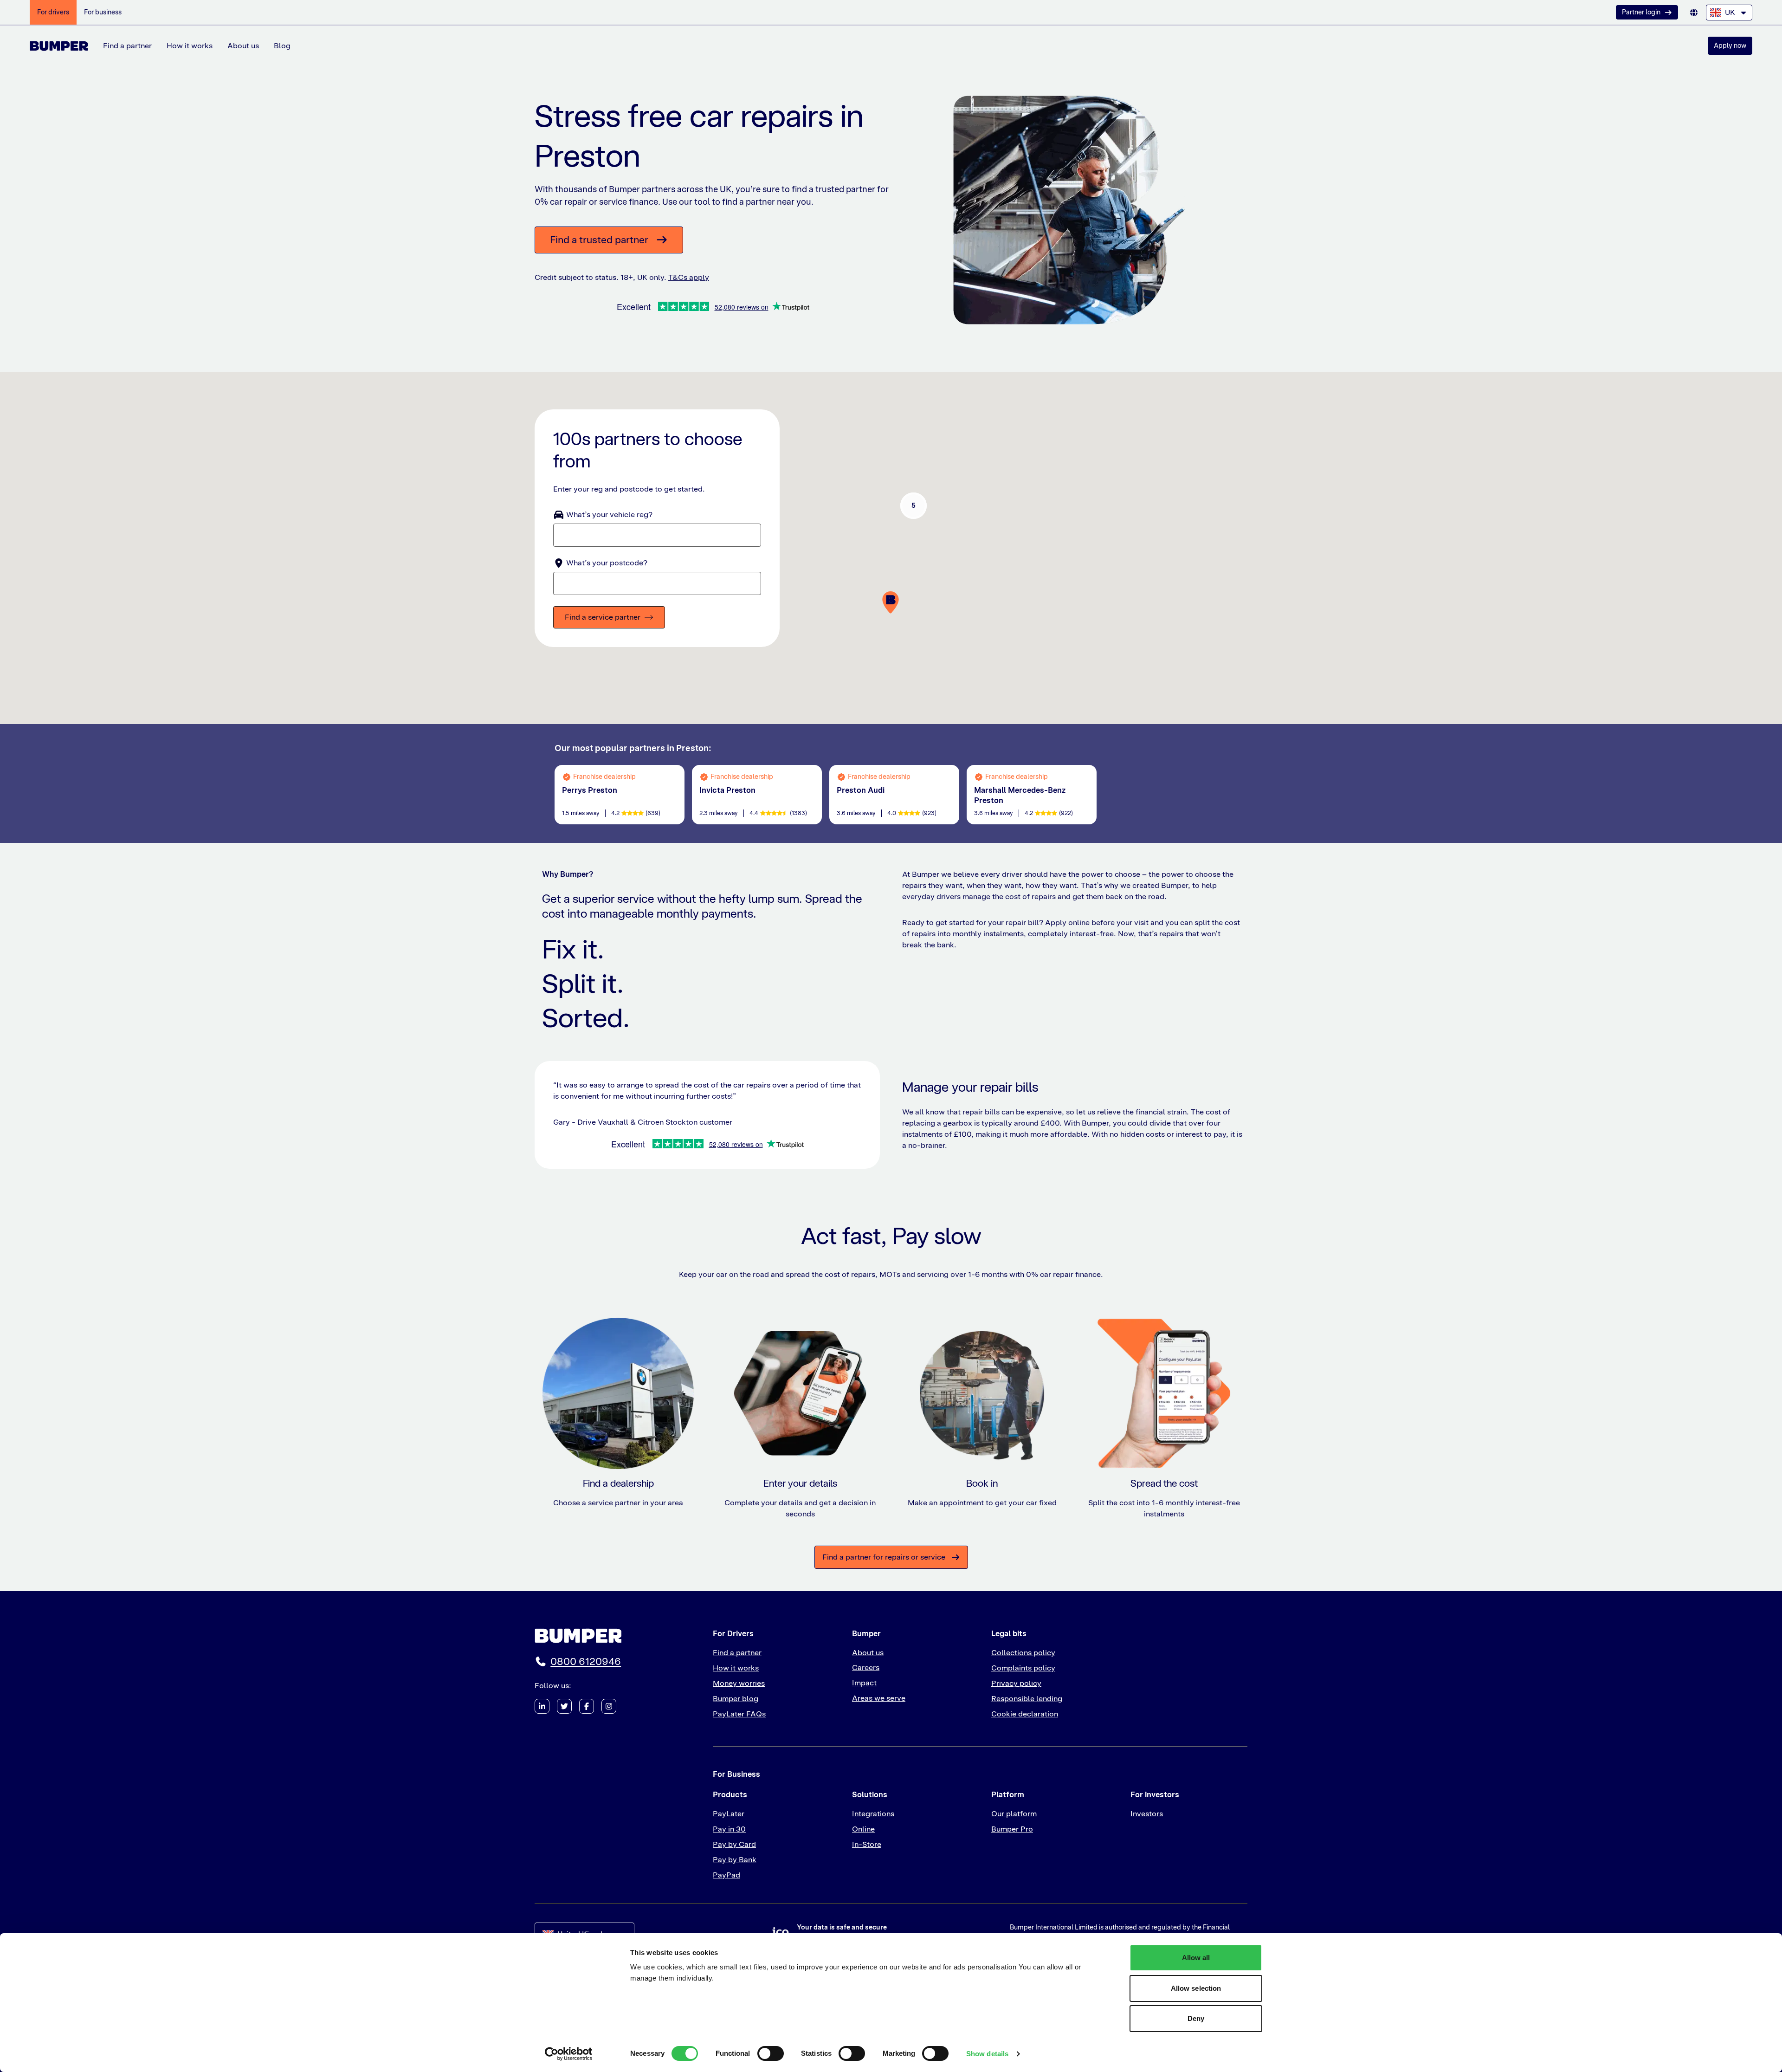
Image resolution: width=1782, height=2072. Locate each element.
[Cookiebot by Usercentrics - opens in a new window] (569, 2054)
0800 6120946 (586, 1661)
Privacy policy (1016, 1683)
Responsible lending (1027, 1699)
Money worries (739, 1683)
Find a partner (127, 46)
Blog (282, 46)
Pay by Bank (735, 1860)
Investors (1147, 1814)
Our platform (1014, 1814)
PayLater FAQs (739, 1714)
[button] (914, 505)
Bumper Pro (1012, 1829)
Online (863, 1829)
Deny (1196, 2018)
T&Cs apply (689, 277)
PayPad (726, 1875)
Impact (864, 1683)
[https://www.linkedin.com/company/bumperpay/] (542, 1706)
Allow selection (1196, 1988)
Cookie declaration (1025, 1714)
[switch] (771, 2053)
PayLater (729, 1814)
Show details (987, 2054)
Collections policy (1023, 1653)
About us (243, 46)
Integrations (873, 1814)
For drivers (53, 12)
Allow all (1196, 1958)
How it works (190, 46)
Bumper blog (736, 1699)
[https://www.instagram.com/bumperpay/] (609, 1706)
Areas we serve (879, 1698)
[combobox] (1729, 13)
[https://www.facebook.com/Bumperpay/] (587, 1706)
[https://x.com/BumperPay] (564, 1706)
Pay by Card (734, 1844)
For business (103, 12)
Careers (866, 1667)
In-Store (867, 1844)
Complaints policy (1023, 1668)
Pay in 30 (729, 1829)
